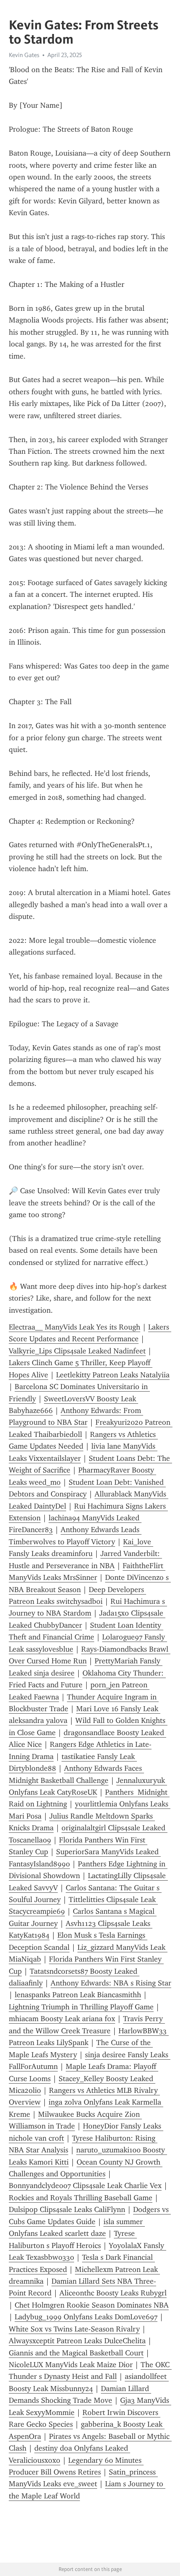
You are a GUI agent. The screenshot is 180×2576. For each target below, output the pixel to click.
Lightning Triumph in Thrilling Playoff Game (81, 2007)
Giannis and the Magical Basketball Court (76, 2353)
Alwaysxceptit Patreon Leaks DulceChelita (77, 2341)
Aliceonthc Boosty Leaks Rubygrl (113, 2293)
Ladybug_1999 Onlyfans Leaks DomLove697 (86, 2317)
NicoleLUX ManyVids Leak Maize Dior (71, 2365)
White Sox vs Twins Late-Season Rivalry (74, 2329)
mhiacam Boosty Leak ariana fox (62, 2019)
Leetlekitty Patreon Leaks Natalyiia (113, 1375)
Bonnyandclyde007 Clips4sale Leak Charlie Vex (85, 2186)
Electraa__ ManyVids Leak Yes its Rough (75, 1327)
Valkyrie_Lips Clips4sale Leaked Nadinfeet (77, 1351)
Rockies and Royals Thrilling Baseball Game (81, 2198)
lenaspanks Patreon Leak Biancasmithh (78, 1995)
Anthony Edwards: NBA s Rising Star (111, 1983)
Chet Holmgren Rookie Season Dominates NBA (92, 2305)
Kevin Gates (24, 55)
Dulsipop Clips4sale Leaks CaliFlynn (67, 2209)
